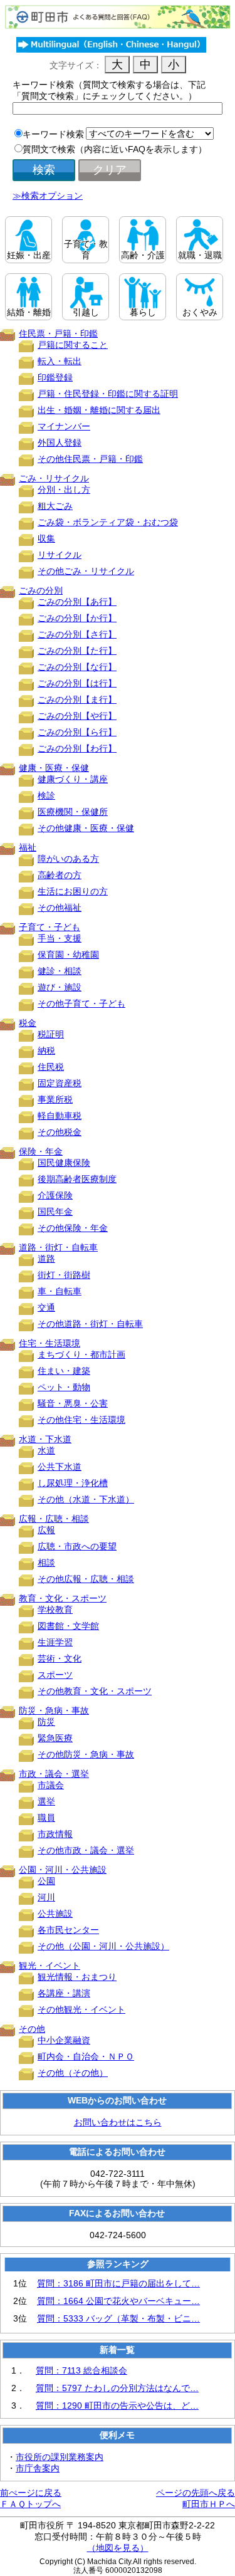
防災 (46, 1722)
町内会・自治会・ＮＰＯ (86, 2056)
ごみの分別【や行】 (77, 716)
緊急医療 (55, 1738)
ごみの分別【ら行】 (77, 732)
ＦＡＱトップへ (30, 2504)
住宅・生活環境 (50, 1343)
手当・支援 (60, 938)
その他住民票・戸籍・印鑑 (90, 459)
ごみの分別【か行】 (77, 618)
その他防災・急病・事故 (86, 1754)
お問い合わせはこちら (118, 2122)
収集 (46, 538)
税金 (28, 1023)
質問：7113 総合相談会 (81, 2370)
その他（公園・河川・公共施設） (103, 1946)
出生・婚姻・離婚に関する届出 (99, 410)
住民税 (51, 1067)
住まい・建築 (64, 1371)
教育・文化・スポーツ (63, 1598)
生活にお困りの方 (73, 891)
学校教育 (55, 1610)
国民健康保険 (64, 1163)
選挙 (46, 1801)
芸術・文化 (60, 1658)
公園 (46, 1881)
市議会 (51, 1785)
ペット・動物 (64, 1387)
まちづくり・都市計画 (81, 1354)
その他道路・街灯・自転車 (90, 1324)
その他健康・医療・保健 (86, 828)
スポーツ (55, 1675)
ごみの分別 (41, 590)
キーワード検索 (53, 134)
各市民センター (68, 1930)
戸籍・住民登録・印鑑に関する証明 (108, 394)
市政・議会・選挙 (54, 1774)
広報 (46, 1530)
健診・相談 (60, 971)
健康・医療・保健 (54, 768)
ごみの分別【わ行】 (77, 748)
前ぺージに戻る (31, 2493)
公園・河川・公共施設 (63, 1870)
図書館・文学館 (68, 1626)
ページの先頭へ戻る (196, 2493)
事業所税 (55, 1099)
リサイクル (60, 555)
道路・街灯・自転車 (58, 1247)
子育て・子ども (50, 927)
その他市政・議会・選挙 (86, 1850)
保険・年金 (41, 1151)
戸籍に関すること (73, 345)
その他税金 (60, 1132)
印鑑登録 (55, 377)
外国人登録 (60, 442)
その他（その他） (73, 2073)
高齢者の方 (60, 875)
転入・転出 (60, 361)
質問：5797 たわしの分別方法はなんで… (117, 2388)
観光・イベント (50, 1966)
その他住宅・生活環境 (81, 1420)
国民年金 (55, 1212)
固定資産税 (60, 1083)
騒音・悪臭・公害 (73, 1403)
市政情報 (55, 1834)
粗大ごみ (55, 506)
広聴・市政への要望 (77, 1546)
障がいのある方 (68, 859)
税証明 (51, 1034)
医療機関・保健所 (73, 812)
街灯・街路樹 (64, 1275)
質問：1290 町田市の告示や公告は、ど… (117, 2406)
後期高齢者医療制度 (77, 1179)
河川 (46, 1897)
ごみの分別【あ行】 (77, 602)
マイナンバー (64, 426)
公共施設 (55, 1914)
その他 (32, 2029)
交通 (46, 1307)
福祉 (28, 847)
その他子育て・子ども (81, 1003)
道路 (46, 1259)
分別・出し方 (64, 490)
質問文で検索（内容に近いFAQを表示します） (115, 149)
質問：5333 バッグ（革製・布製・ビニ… (118, 2318)
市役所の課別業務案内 (60, 2457)
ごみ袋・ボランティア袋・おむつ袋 (108, 522)
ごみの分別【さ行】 (77, 634)
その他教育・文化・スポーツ (95, 1691)
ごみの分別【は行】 (77, 683)
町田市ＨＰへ (209, 2504)
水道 (46, 1450)
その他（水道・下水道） (86, 1499)
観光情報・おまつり (77, 1977)
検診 (46, 795)
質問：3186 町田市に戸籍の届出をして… (118, 2283)
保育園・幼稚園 (68, 955)
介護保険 (55, 1195)
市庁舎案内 (38, 2468)
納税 (46, 1050)
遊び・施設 (60, 987)
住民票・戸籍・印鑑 (58, 333)
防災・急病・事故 (54, 1710)
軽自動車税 (60, 1116)
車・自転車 (60, 1291)
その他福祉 (60, 908)
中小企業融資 (64, 2040)
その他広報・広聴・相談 (86, 1579)
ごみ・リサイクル (54, 478)
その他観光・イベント (81, 2009)
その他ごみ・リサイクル (86, 571)
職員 (46, 1818)
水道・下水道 (45, 1439)
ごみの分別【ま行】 (77, 699)
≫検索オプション (48, 196)
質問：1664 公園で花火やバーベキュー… (118, 2301)
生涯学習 (55, 1642)
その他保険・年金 (73, 1228)
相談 (46, 1563)
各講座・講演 (64, 1993)
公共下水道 (60, 1467)
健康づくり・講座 (73, 779)
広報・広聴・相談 (54, 1519)
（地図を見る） (118, 2548)
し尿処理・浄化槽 (73, 1483)
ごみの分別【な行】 (77, 667)
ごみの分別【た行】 (77, 651)
